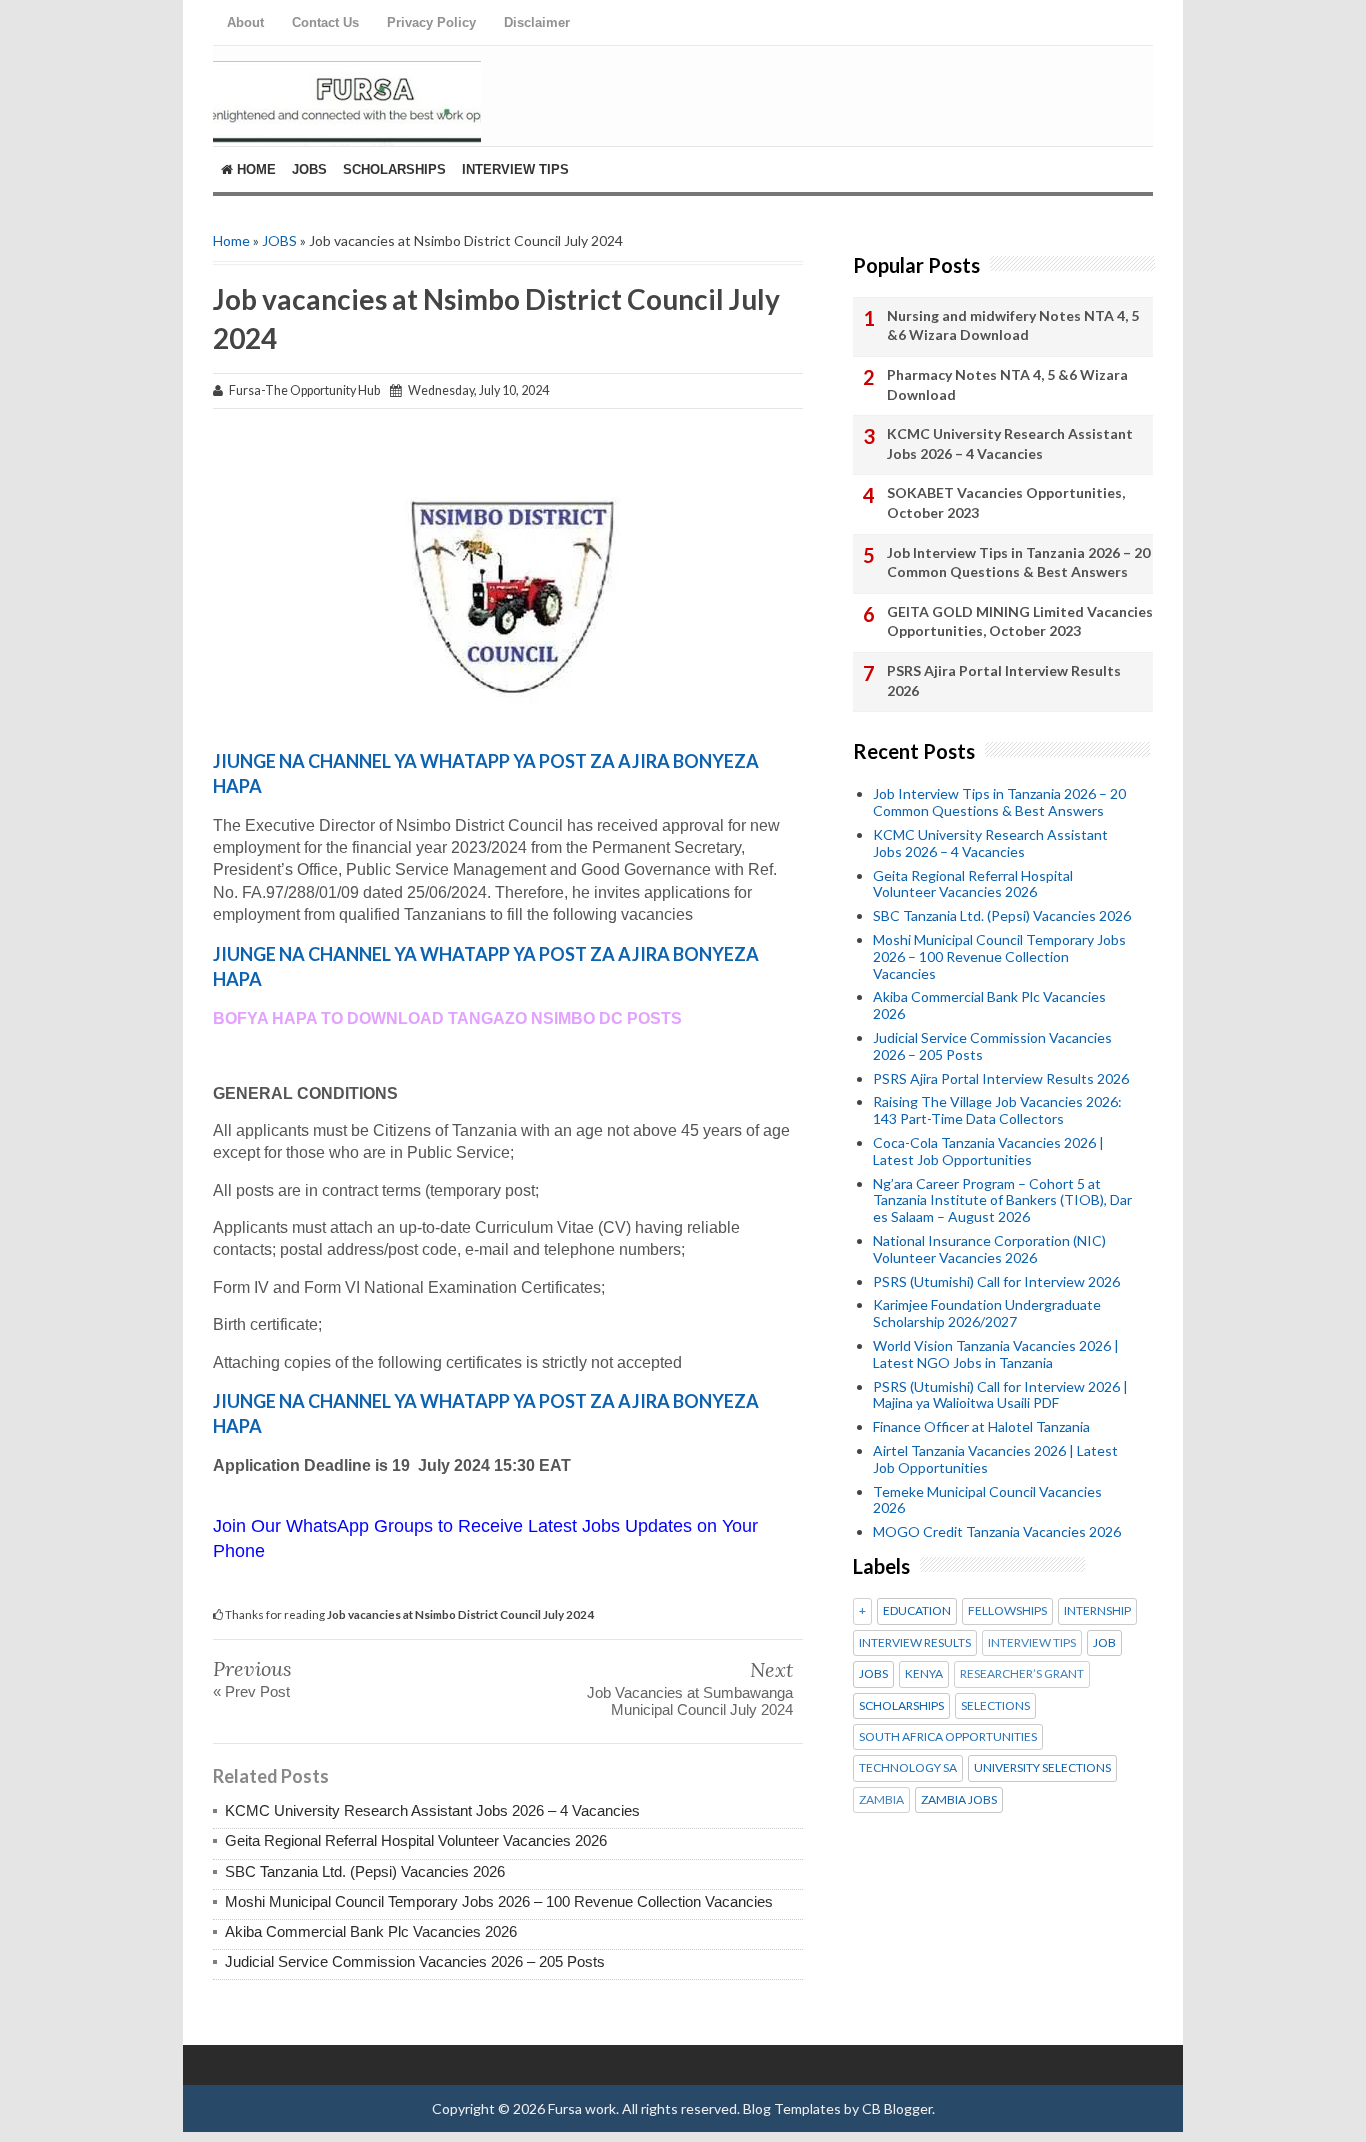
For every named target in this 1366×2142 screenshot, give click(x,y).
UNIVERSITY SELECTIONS (1042, 1768)
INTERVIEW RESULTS (915, 1643)
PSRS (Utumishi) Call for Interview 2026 (996, 1281)
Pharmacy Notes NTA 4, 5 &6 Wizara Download (1007, 384)
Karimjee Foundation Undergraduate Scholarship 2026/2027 (987, 1313)
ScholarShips (394, 169)
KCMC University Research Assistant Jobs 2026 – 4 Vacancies (432, 1810)
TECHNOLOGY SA (908, 1768)
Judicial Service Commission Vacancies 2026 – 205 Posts (415, 1961)
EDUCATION (917, 1611)
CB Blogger (897, 2108)
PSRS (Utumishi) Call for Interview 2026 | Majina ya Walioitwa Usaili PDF (1000, 1395)
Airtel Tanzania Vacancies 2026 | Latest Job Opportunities (995, 1459)
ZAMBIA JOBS (959, 1800)
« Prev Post (251, 1691)
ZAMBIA (881, 1800)
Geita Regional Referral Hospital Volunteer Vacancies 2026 (416, 1840)
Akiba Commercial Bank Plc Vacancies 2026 (371, 1931)
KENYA (924, 1674)
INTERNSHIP (1097, 1611)
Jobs (309, 169)
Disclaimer (537, 22)
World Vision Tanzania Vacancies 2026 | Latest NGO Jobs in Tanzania (996, 1354)
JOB (1104, 1643)
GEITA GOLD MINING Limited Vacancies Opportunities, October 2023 (1020, 621)
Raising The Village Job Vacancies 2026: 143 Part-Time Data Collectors (997, 1110)
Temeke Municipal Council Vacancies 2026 (987, 1500)
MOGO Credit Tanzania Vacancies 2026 (997, 1531)
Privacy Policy (431, 22)
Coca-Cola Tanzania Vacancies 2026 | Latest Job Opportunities (988, 1151)
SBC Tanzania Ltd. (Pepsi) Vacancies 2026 (365, 1871)
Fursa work (582, 2108)
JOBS (279, 240)
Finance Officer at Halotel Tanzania (981, 1426)
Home (254, 169)
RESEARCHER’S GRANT (1022, 1674)
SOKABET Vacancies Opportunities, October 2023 (1006, 502)
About (245, 22)
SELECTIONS (995, 1706)
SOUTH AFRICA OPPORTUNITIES (948, 1737)
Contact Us (325, 22)
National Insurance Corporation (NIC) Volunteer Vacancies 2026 (989, 1249)
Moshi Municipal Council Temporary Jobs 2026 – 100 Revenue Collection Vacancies (499, 1901)
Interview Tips (515, 169)
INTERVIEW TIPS (1032, 1643)
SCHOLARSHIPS (901, 1706)
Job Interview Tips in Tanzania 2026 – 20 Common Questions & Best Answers (1018, 562)
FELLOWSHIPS (1007, 1611)
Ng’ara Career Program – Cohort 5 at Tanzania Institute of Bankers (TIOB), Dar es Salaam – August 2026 (1002, 1200)
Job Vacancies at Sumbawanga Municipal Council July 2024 (690, 1701)
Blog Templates (792, 2108)
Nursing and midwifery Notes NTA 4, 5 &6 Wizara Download (1013, 325)
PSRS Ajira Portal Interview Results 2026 (1004, 680)
